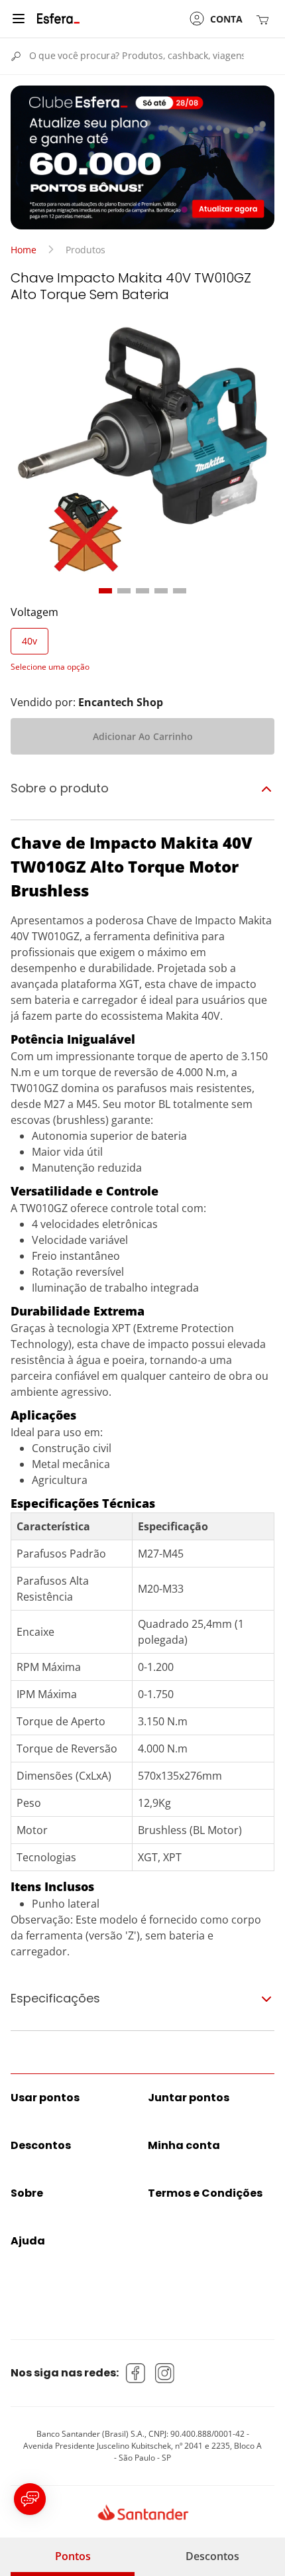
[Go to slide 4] (161, 591)
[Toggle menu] (19, 19)
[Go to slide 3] (142, 591)
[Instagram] (165, 2373)
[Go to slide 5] (180, 591)
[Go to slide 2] (124, 591)
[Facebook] (136, 2373)
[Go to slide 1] (105, 591)
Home (24, 250)
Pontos (73, 2556)
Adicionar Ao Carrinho (143, 736)
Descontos (212, 2556)
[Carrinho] (265, 19)
